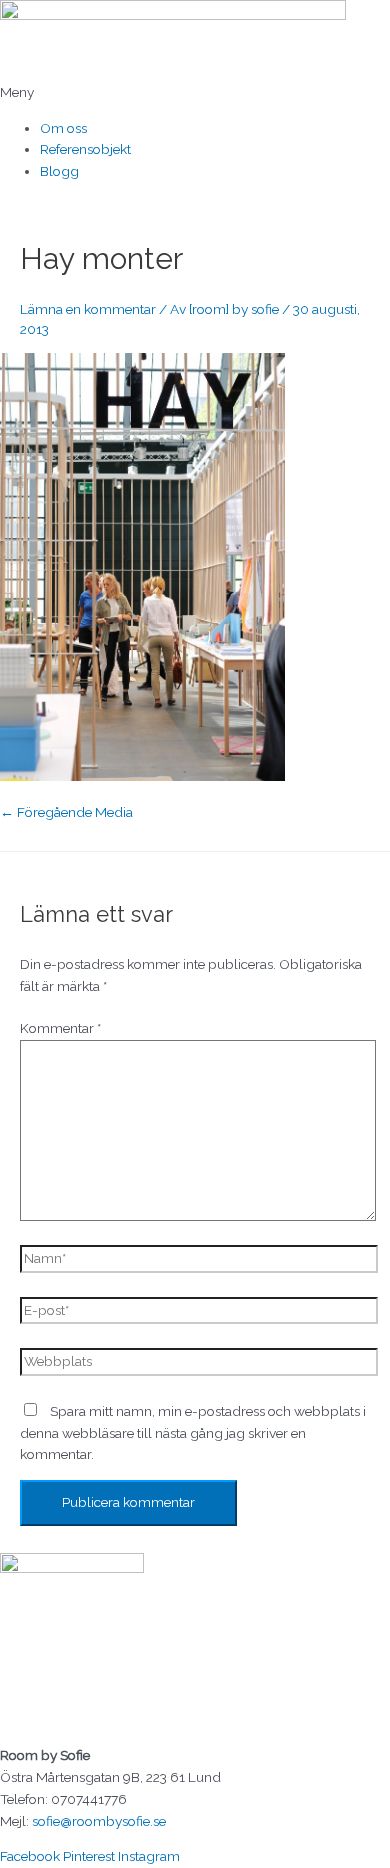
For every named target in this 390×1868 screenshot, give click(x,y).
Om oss (63, 128)
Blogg (59, 171)
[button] (195, 93)
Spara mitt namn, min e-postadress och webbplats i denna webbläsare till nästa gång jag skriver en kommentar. (193, 1433)
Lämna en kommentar (88, 309)
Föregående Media (66, 812)
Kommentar (60, 1028)
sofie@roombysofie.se (99, 1821)
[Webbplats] (199, 1366)
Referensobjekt (85, 149)
